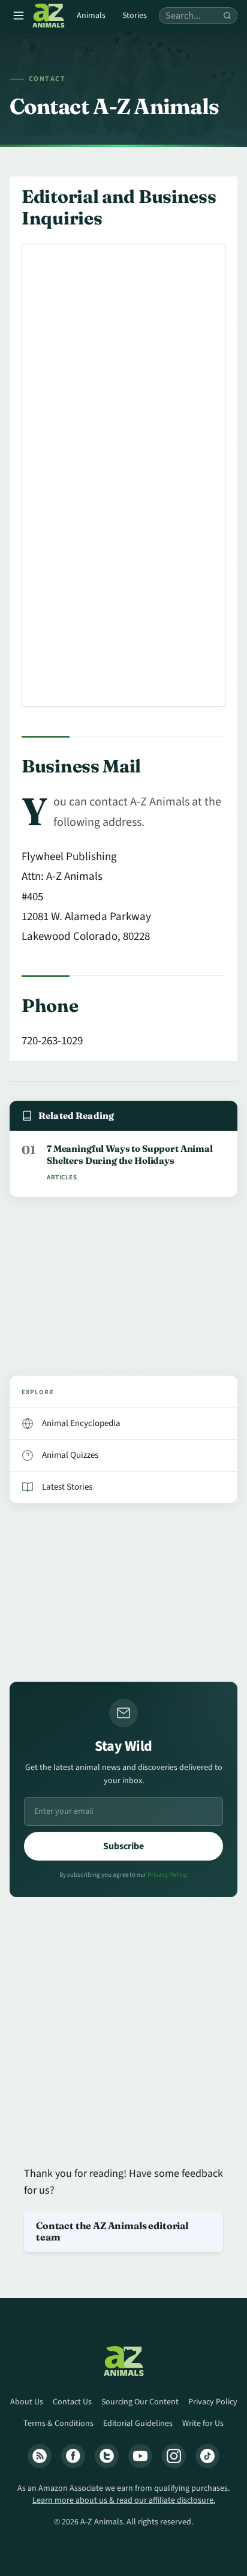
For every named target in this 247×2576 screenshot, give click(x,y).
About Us (27, 2402)
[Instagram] (174, 2456)
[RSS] (40, 2456)
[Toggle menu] (19, 16)
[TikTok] (207, 2456)
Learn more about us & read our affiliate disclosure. (124, 2500)
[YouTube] (140, 2456)
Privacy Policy (167, 1875)
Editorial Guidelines (138, 2424)
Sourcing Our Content (140, 2402)
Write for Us (203, 2424)
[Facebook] (73, 2456)
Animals (91, 16)
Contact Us (72, 2402)
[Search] (227, 16)
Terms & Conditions (58, 2424)
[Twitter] (107, 2456)
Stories (135, 16)
